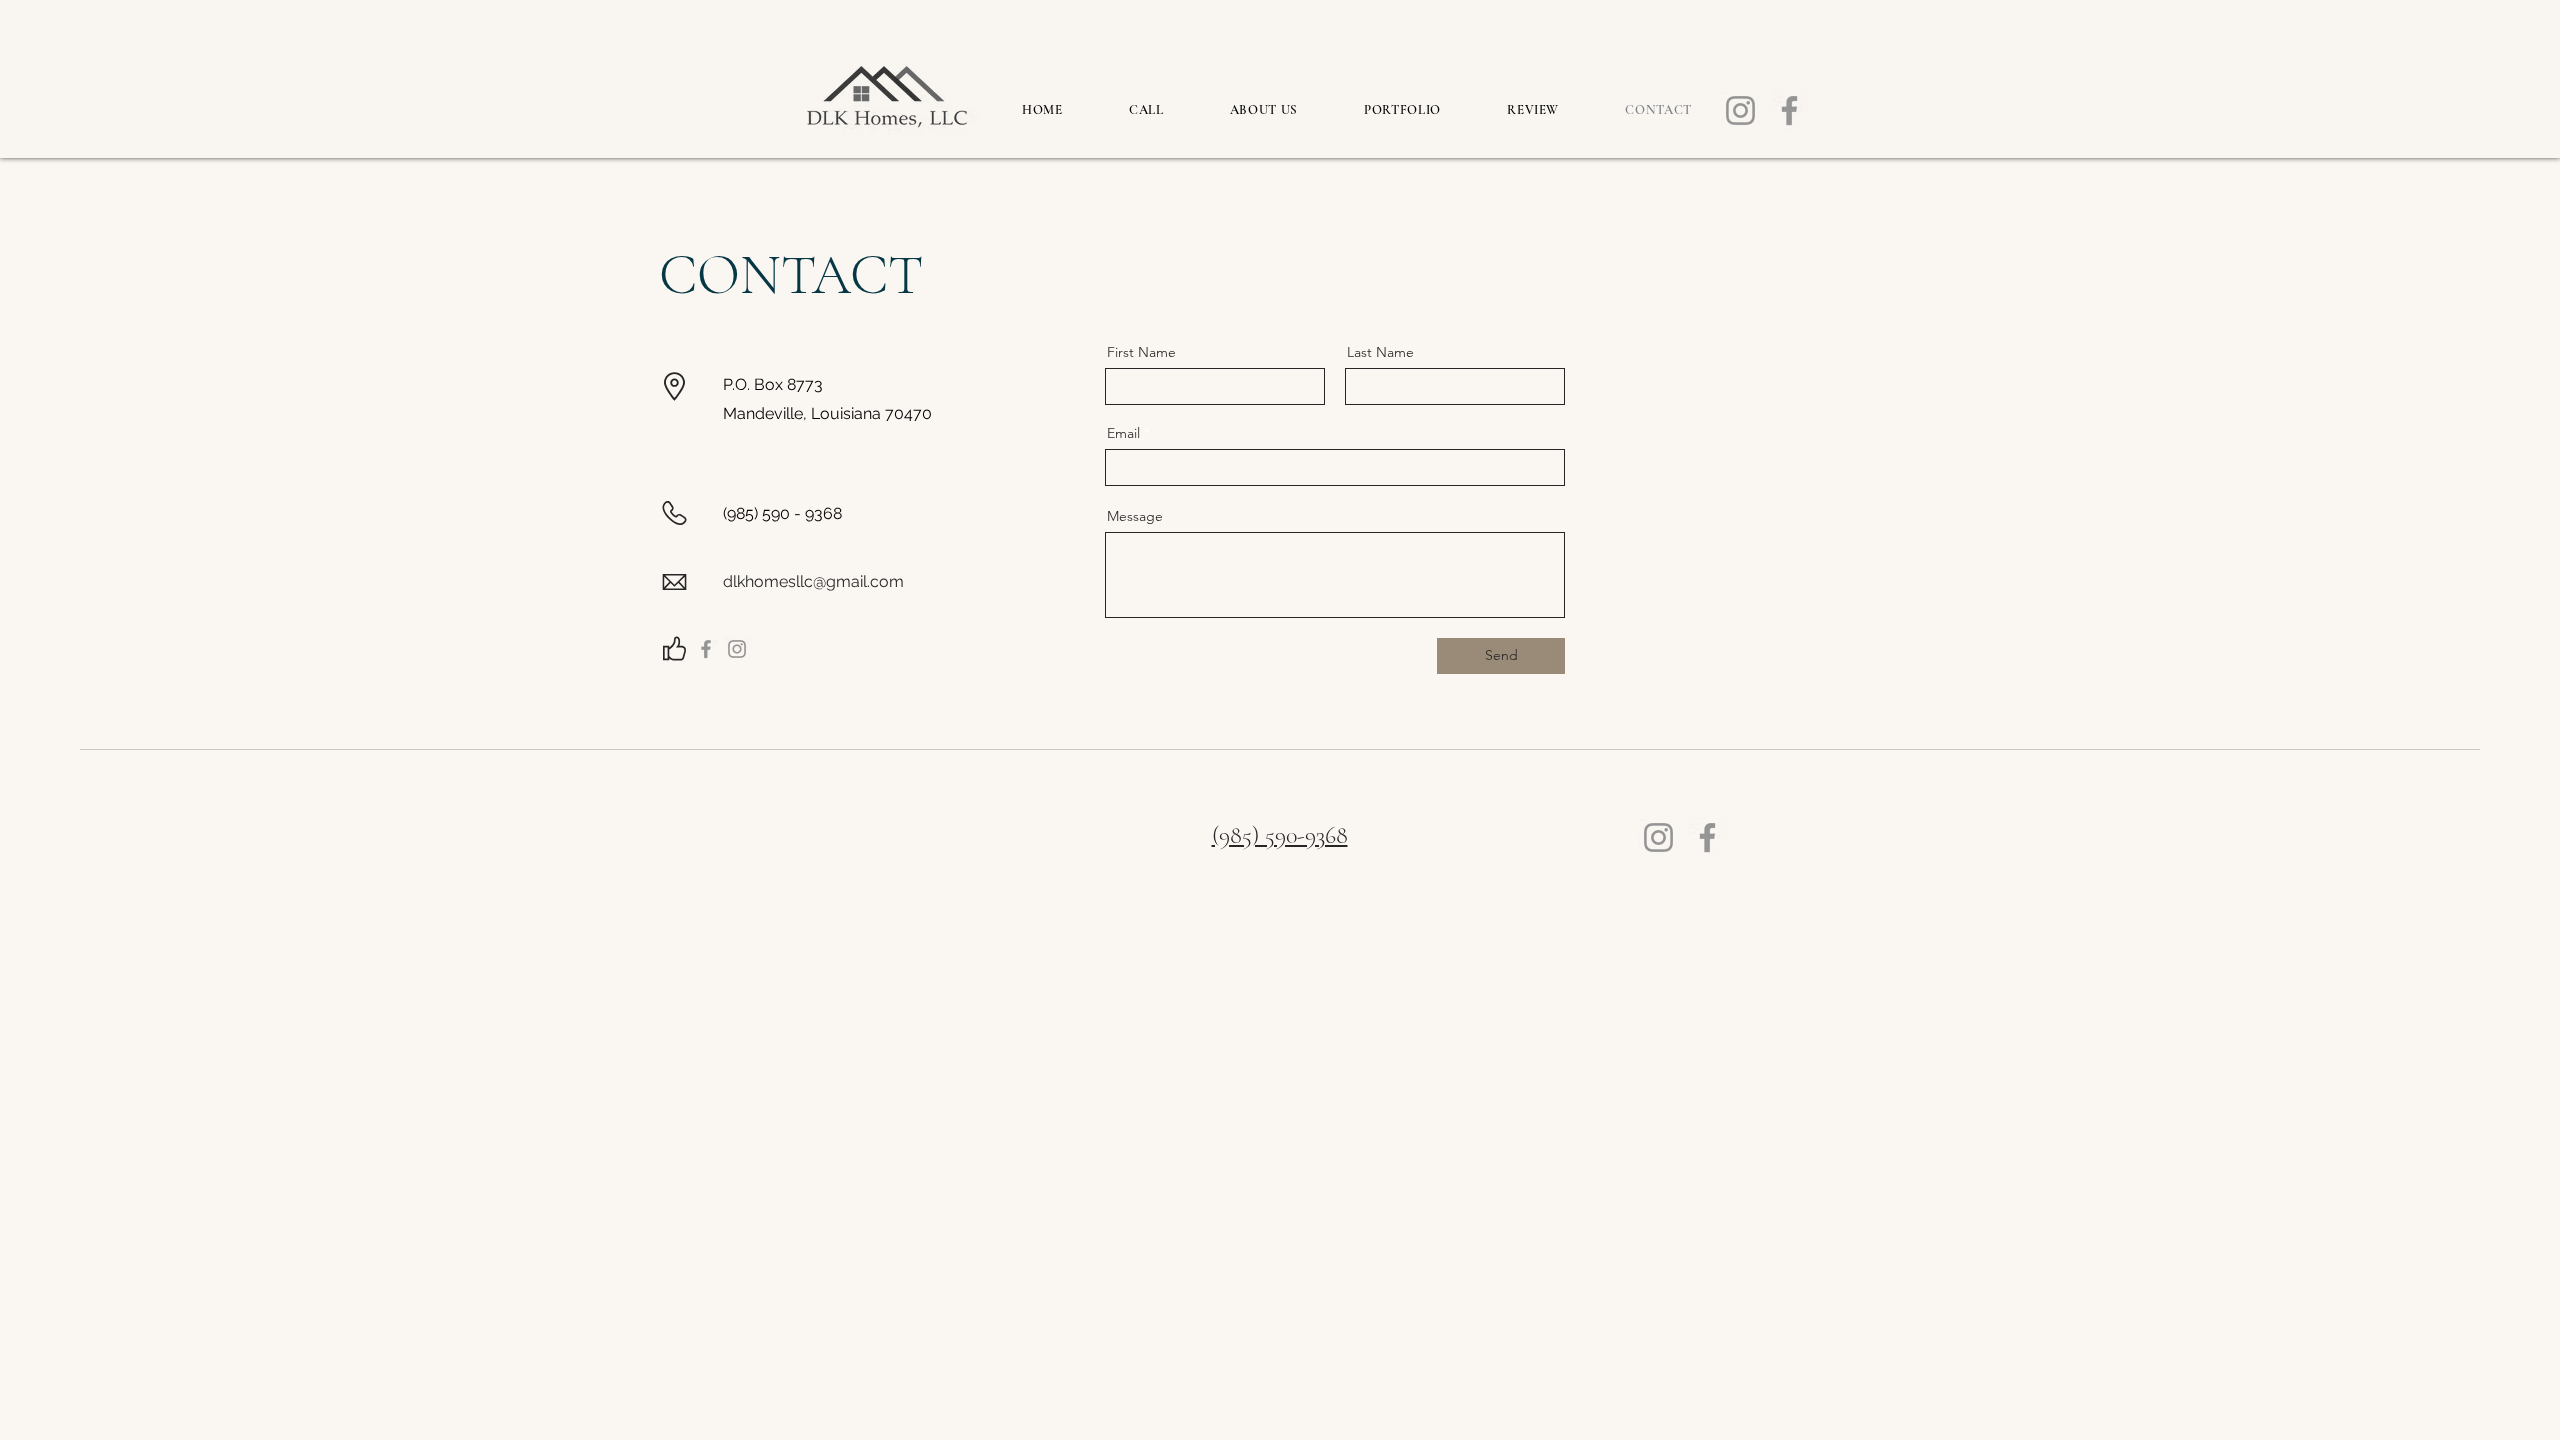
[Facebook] (1789, 110)
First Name (1141, 352)
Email (1123, 433)
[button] (1402, 110)
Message (1135, 516)
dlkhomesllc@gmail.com (813, 581)
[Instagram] (1740, 110)
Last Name (1380, 352)
